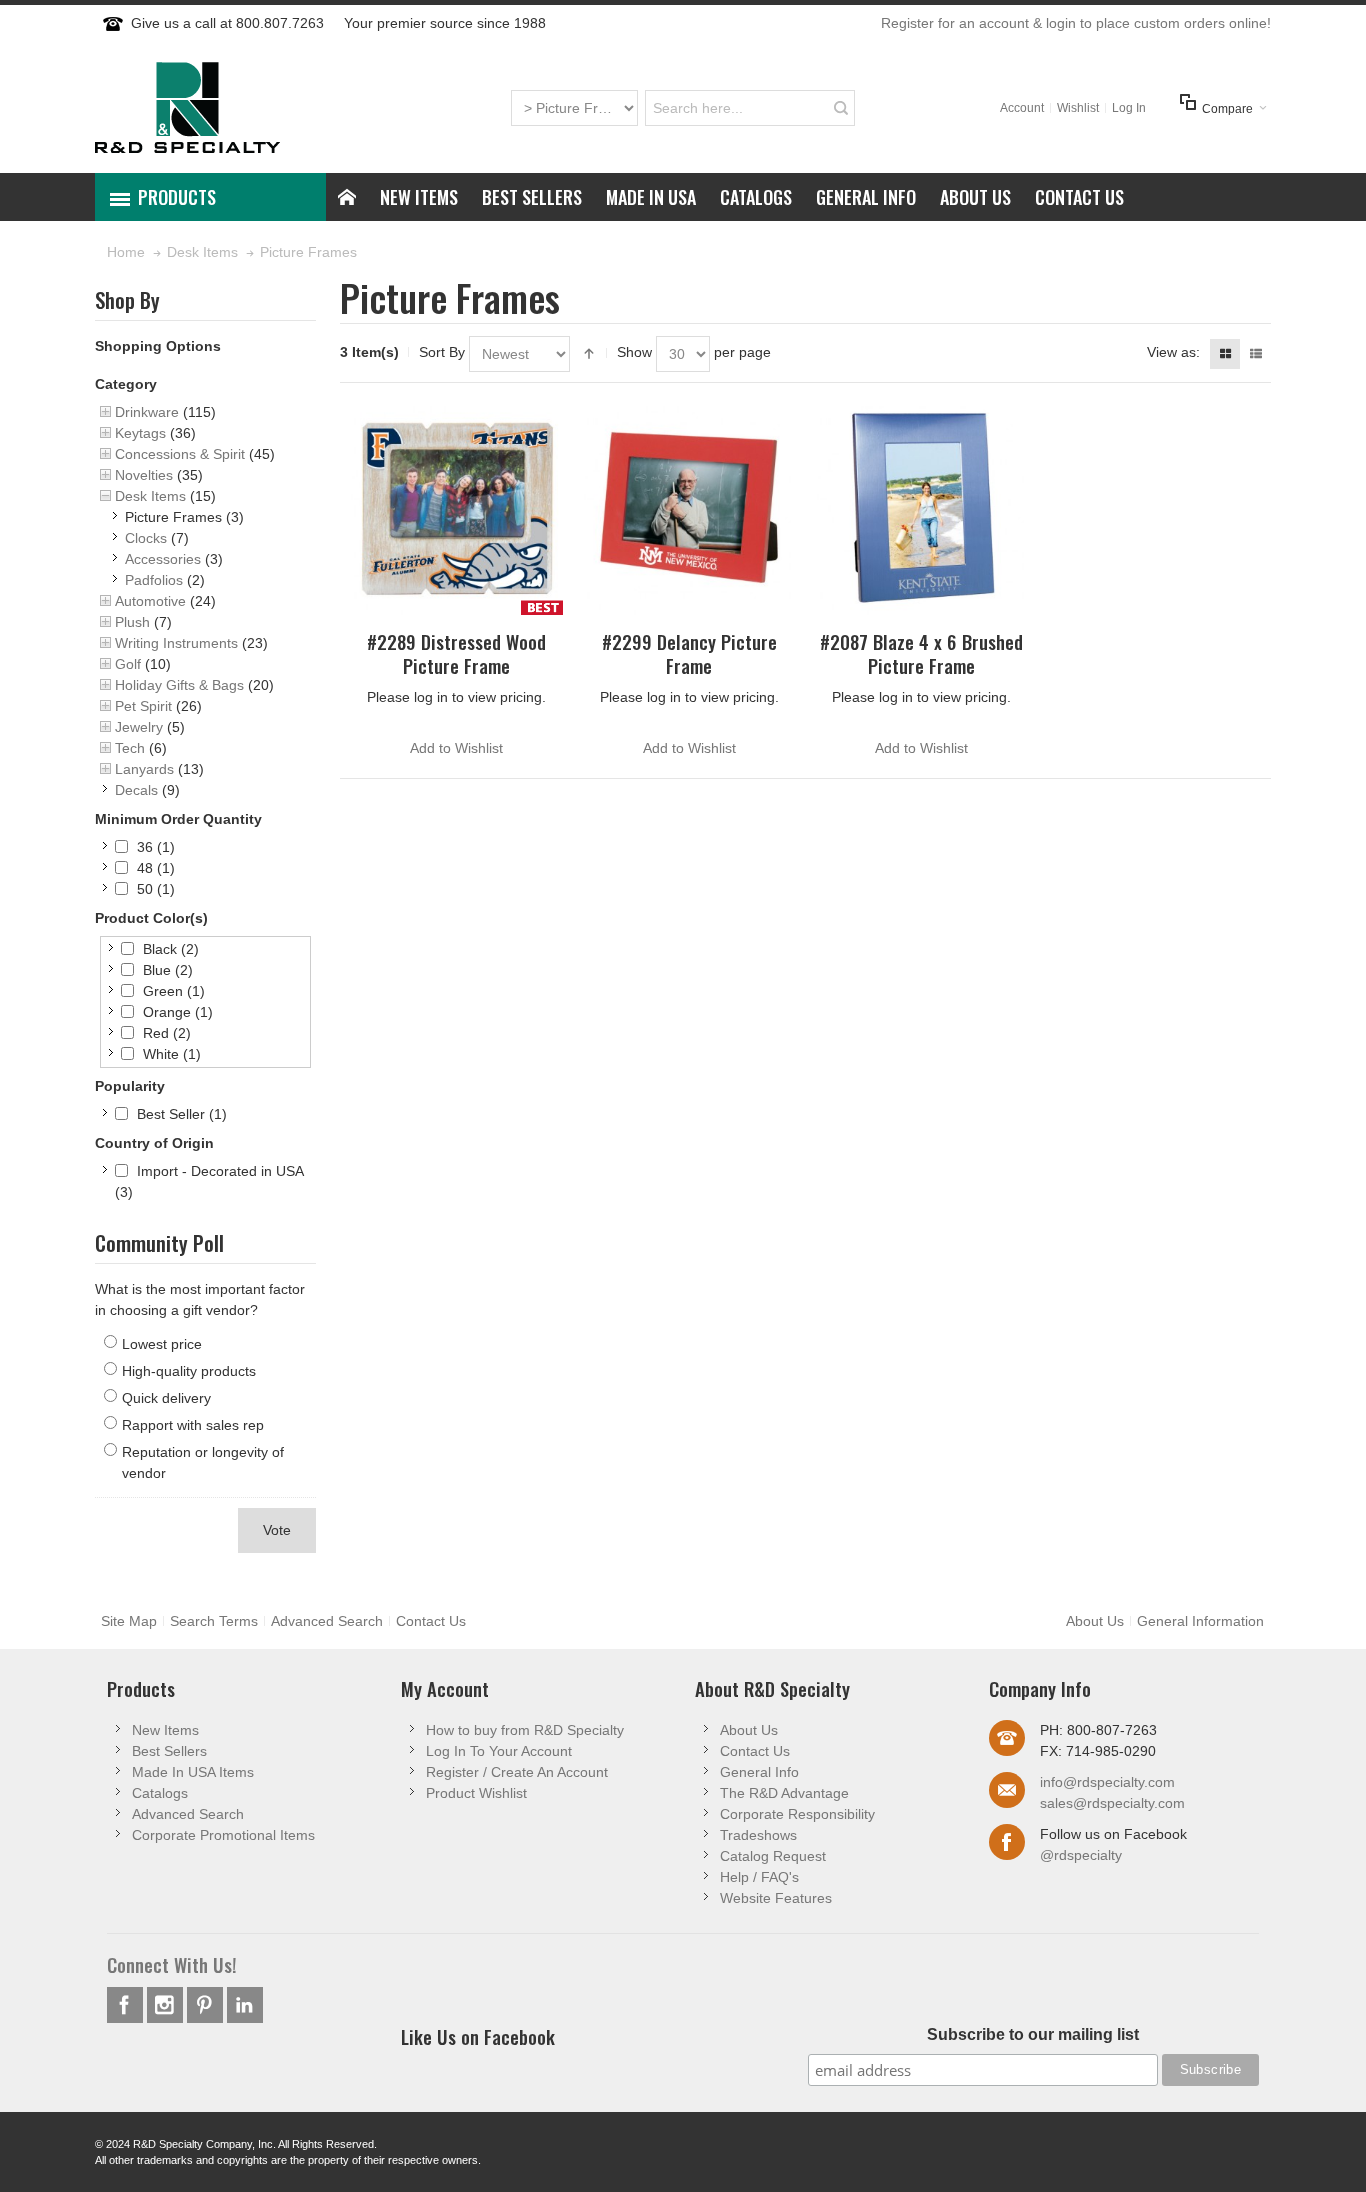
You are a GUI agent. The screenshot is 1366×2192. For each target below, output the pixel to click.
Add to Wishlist (456, 748)
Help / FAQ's (759, 1877)
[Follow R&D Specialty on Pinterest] (207, 2005)
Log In (1129, 108)
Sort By (442, 352)
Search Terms (214, 1621)
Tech (130, 748)
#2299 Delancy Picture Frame (689, 653)
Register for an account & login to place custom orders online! (1076, 23)
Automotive (150, 601)
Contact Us (431, 1621)
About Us (1095, 1621)
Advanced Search (327, 1621)
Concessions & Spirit (180, 454)
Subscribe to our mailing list (1033, 2034)
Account (1022, 108)
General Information (1200, 1621)
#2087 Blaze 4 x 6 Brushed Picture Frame (921, 653)
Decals (136, 790)
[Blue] (922, 508)
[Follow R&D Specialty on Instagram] (167, 2005)
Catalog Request (773, 1856)
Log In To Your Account (499, 1751)
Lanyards (144, 769)
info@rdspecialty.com (1107, 1782)
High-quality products (189, 1371)
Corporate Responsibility (797, 1814)
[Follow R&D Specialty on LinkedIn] (245, 2005)
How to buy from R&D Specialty (525, 1730)
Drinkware (147, 412)
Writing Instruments (176, 643)
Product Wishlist (476, 1793)
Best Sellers (169, 1751)
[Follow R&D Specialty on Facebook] (127, 2005)
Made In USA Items (193, 1772)
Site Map (129, 1621)
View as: (1173, 352)
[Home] (347, 197)
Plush (132, 622)
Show (634, 352)
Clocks (146, 538)
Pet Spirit (143, 706)
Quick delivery (166, 1398)
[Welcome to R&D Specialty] (187, 107)
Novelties (144, 475)
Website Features (776, 1898)
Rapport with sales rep (193, 1425)
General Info (759, 1772)
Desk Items (150, 496)
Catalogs (160, 1793)
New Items (165, 1730)
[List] (1256, 354)
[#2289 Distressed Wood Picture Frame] (456, 508)
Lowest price (162, 1344)
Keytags (140, 433)
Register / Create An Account (517, 1772)
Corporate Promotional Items (223, 1835)
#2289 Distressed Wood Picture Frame (456, 653)
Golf (128, 664)
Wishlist (1078, 108)
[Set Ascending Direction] (589, 354)
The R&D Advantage (784, 1793)
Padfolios (154, 580)
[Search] (841, 108)
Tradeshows (758, 1835)
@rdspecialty (1081, 1855)
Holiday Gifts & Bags (179, 685)
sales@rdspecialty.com (1112, 1803)
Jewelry (139, 727)
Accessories (163, 559)
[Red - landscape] (689, 508)
